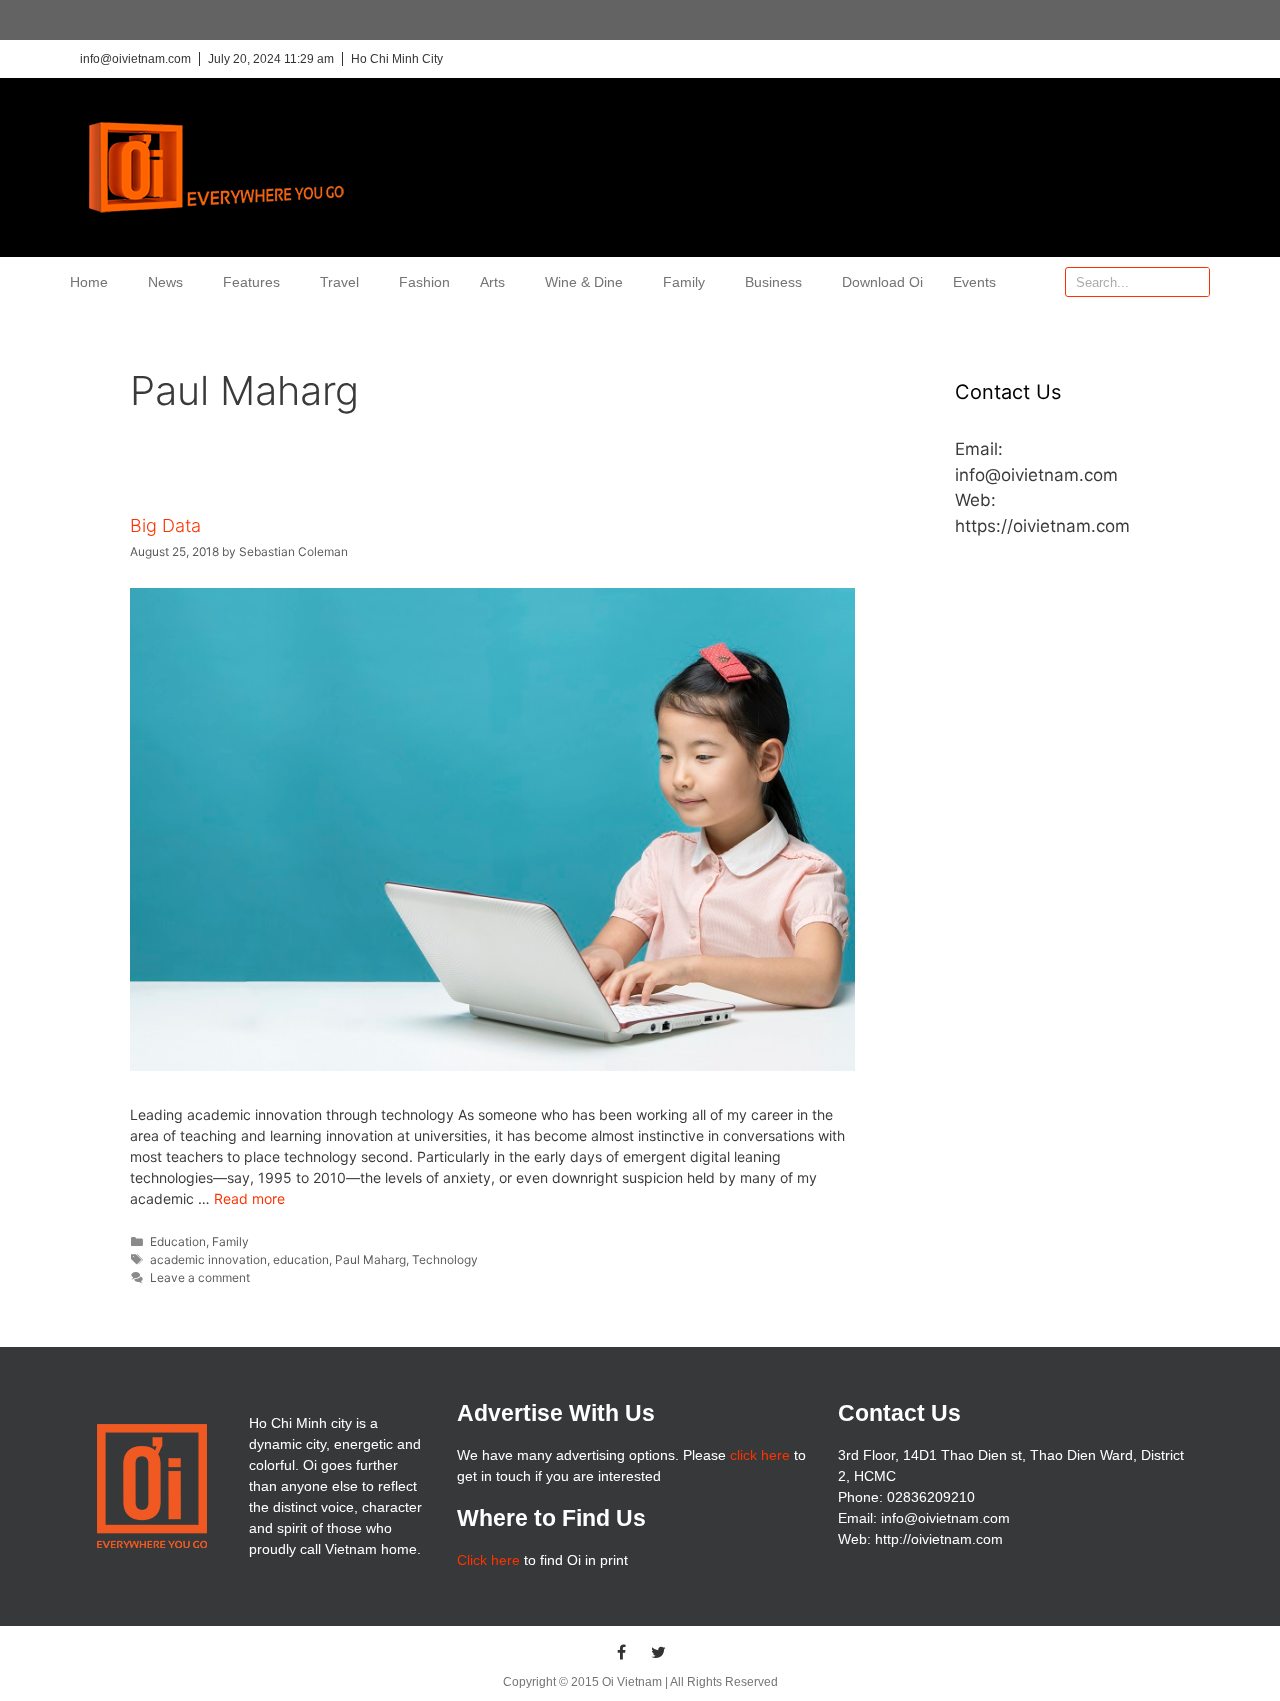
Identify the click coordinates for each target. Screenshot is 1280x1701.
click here (760, 1455)
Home (89, 282)
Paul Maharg (370, 1259)
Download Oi (882, 282)
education (301, 1259)
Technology (445, 1259)
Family (684, 282)
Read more (249, 1198)
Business (773, 282)
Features (251, 282)
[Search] (1194, 282)
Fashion (424, 282)
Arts (492, 282)
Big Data (165, 525)
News (165, 282)
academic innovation (208, 1259)
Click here (488, 1560)
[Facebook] (622, 1652)
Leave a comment (200, 1277)
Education (178, 1241)
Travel (339, 282)
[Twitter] (659, 1652)
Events (974, 282)
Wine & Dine (584, 282)
